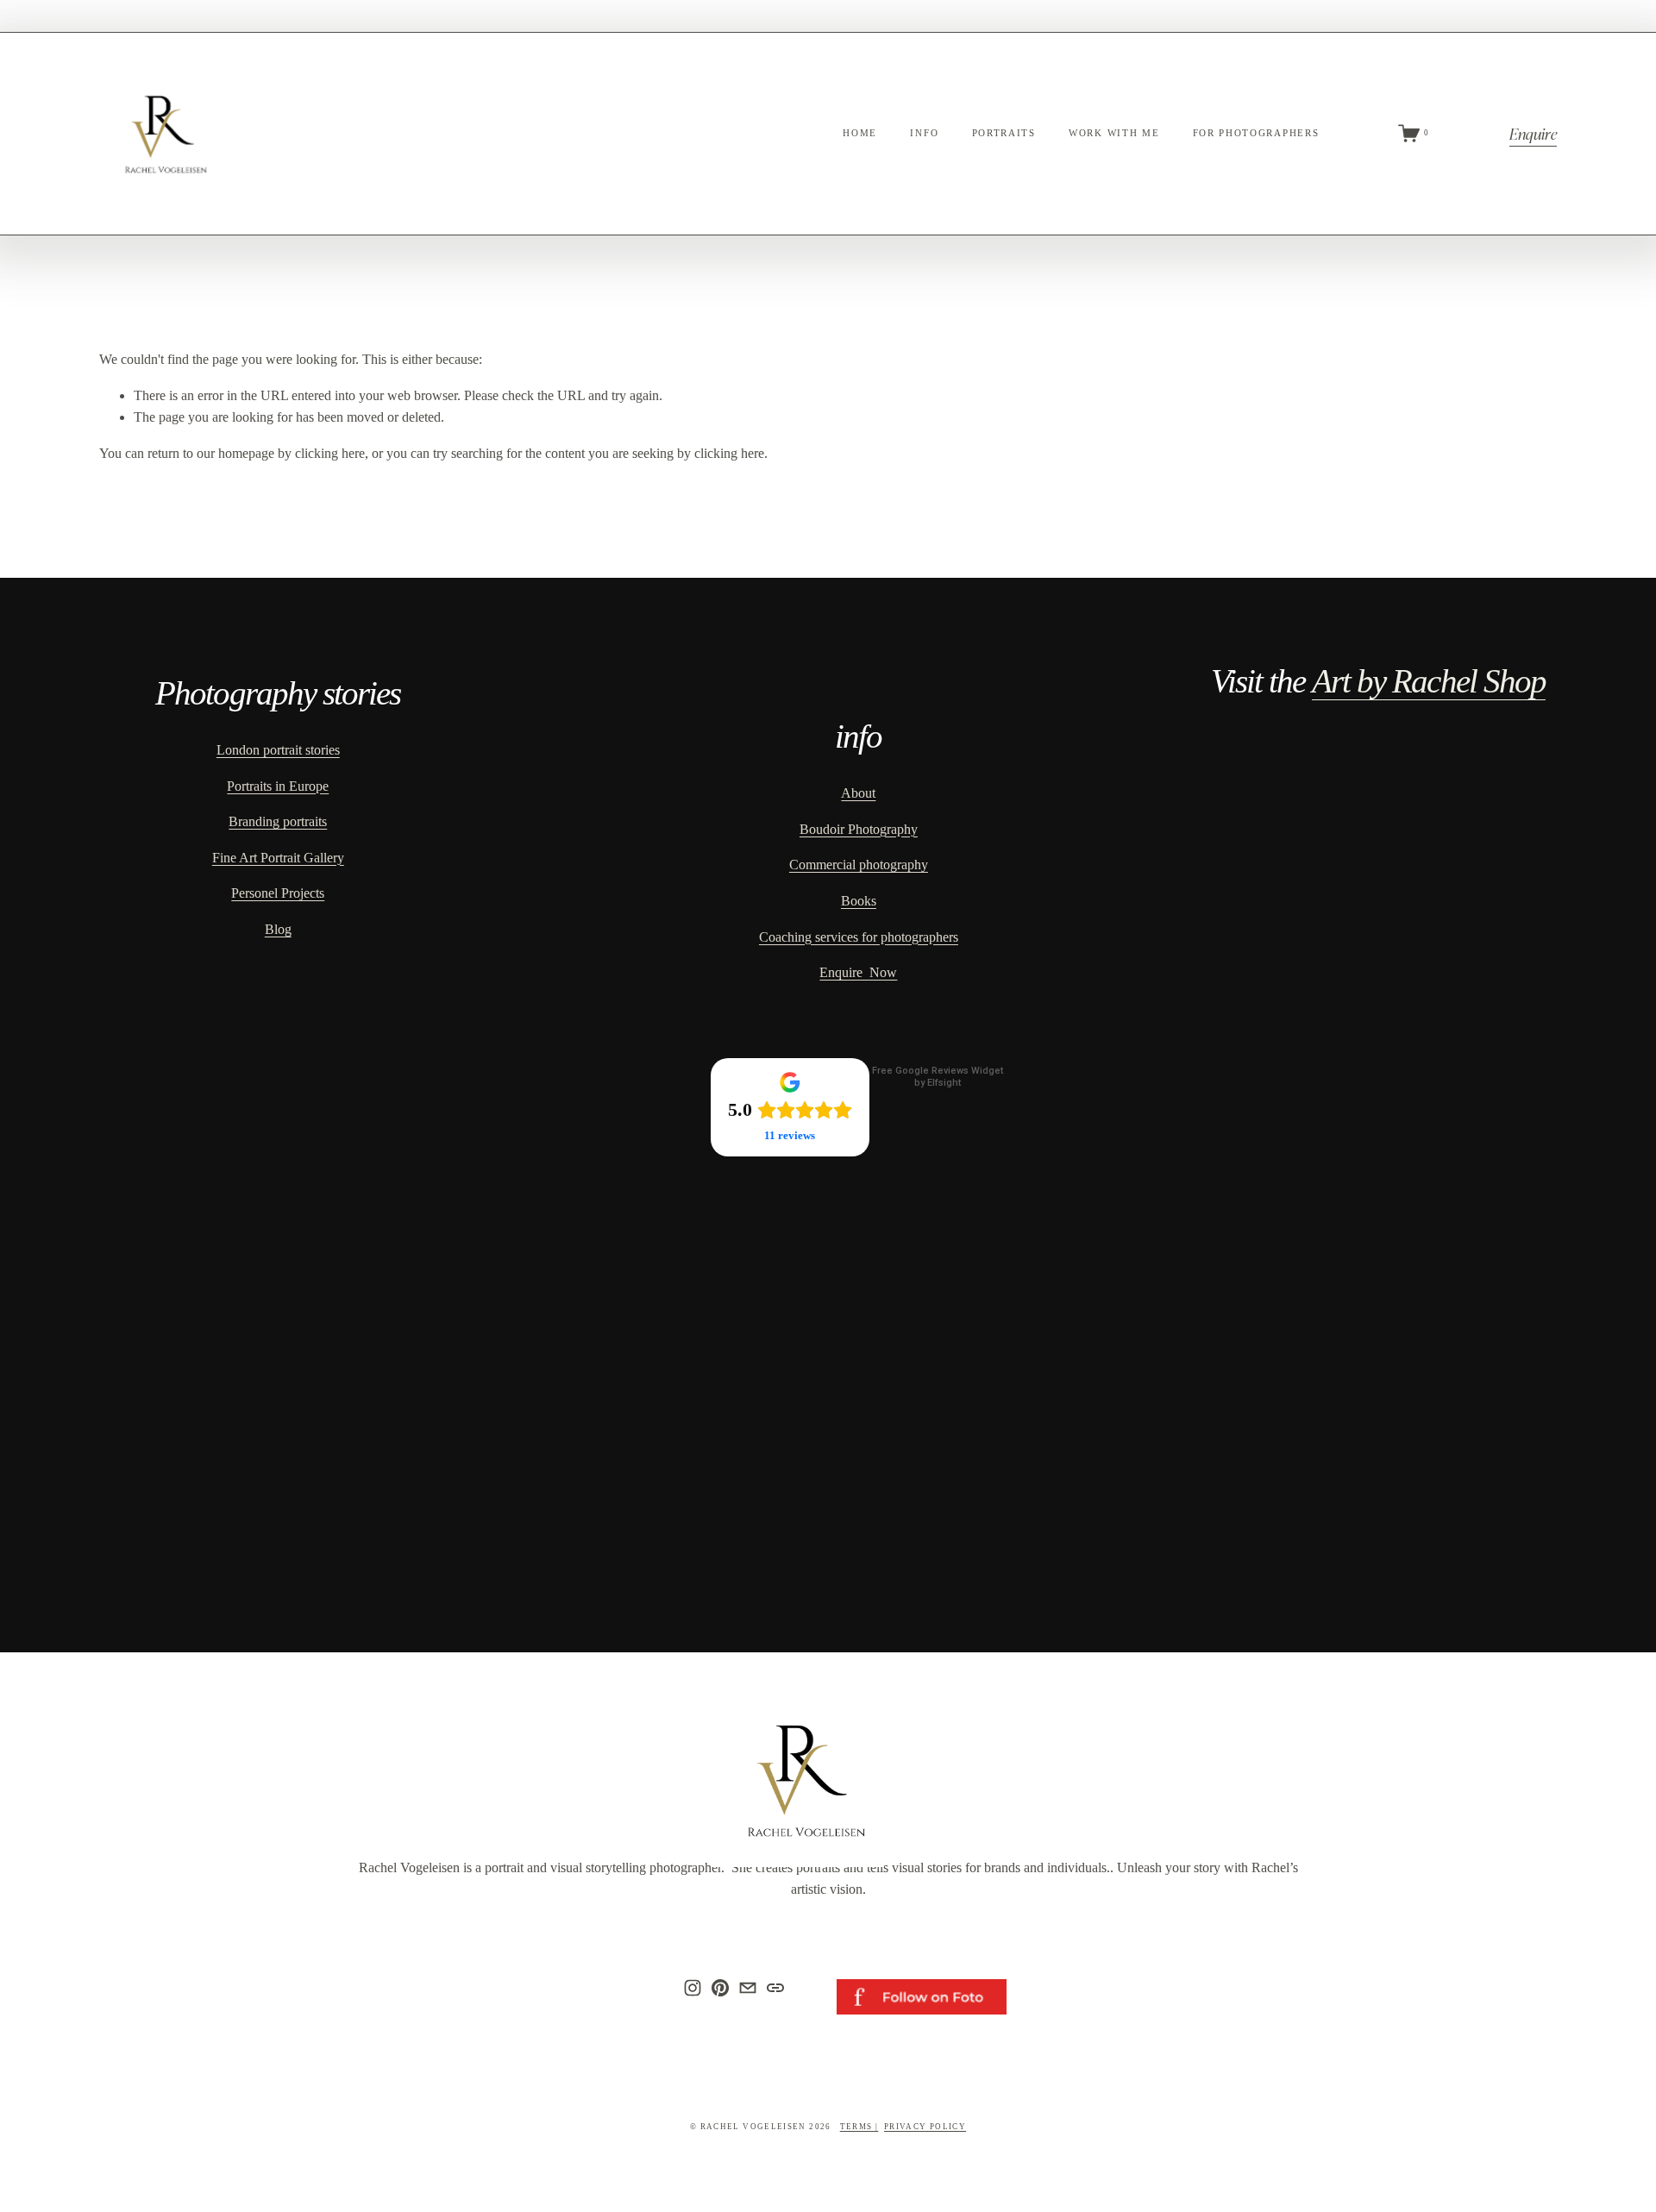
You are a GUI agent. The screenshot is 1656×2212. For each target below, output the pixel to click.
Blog (278, 929)
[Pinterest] (720, 1988)
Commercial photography (859, 865)
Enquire (1533, 133)
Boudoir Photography (859, 829)
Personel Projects (278, 893)
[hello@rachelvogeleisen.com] (748, 1988)
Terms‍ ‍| (859, 2127)
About (858, 793)
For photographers (1256, 133)
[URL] (775, 1988)
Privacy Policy (925, 2127)
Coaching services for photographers (859, 937)
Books (859, 901)
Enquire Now (858, 972)
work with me (1114, 133)
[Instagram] (693, 1988)
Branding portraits (278, 821)
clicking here (330, 453)
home (860, 133)
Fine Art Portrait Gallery (278, 858)
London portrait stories (278, 750)
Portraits (1004, 133)
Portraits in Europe (278, 786)
